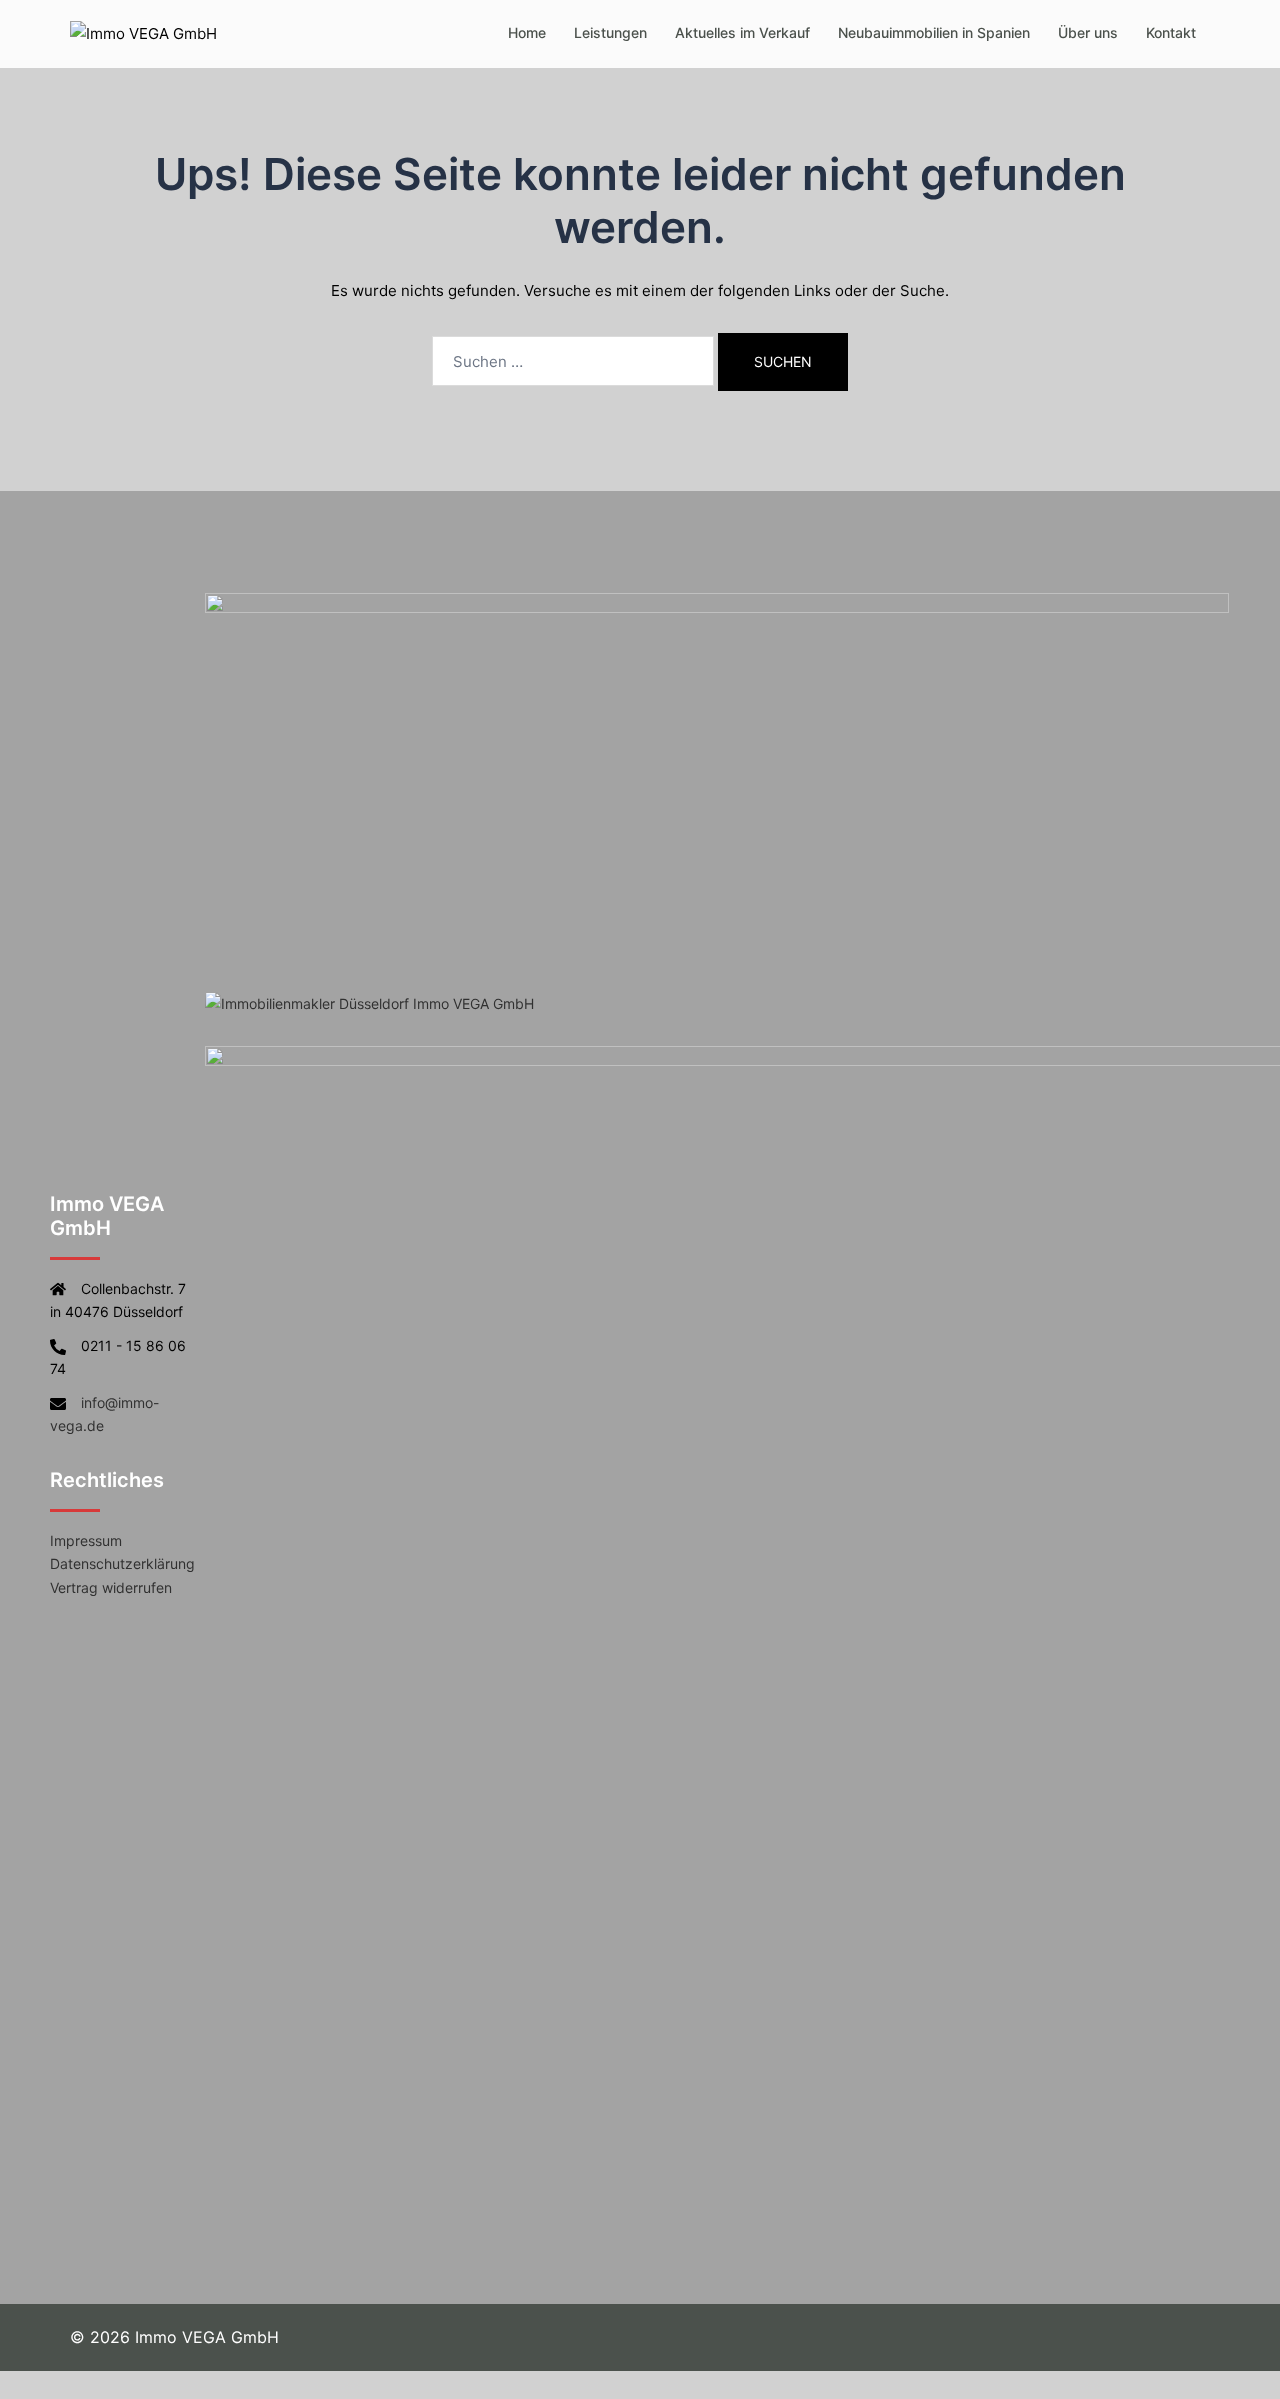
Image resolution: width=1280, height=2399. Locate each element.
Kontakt (1171, 32)
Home (527, 32)
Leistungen (610, 32)
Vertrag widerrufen (111, 1587)
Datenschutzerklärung (122, 1563)
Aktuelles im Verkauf (742, 32)
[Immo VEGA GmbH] (143, 32)
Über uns (1088, 32)
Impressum (86, 1540)
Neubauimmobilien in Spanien (934, 32)
